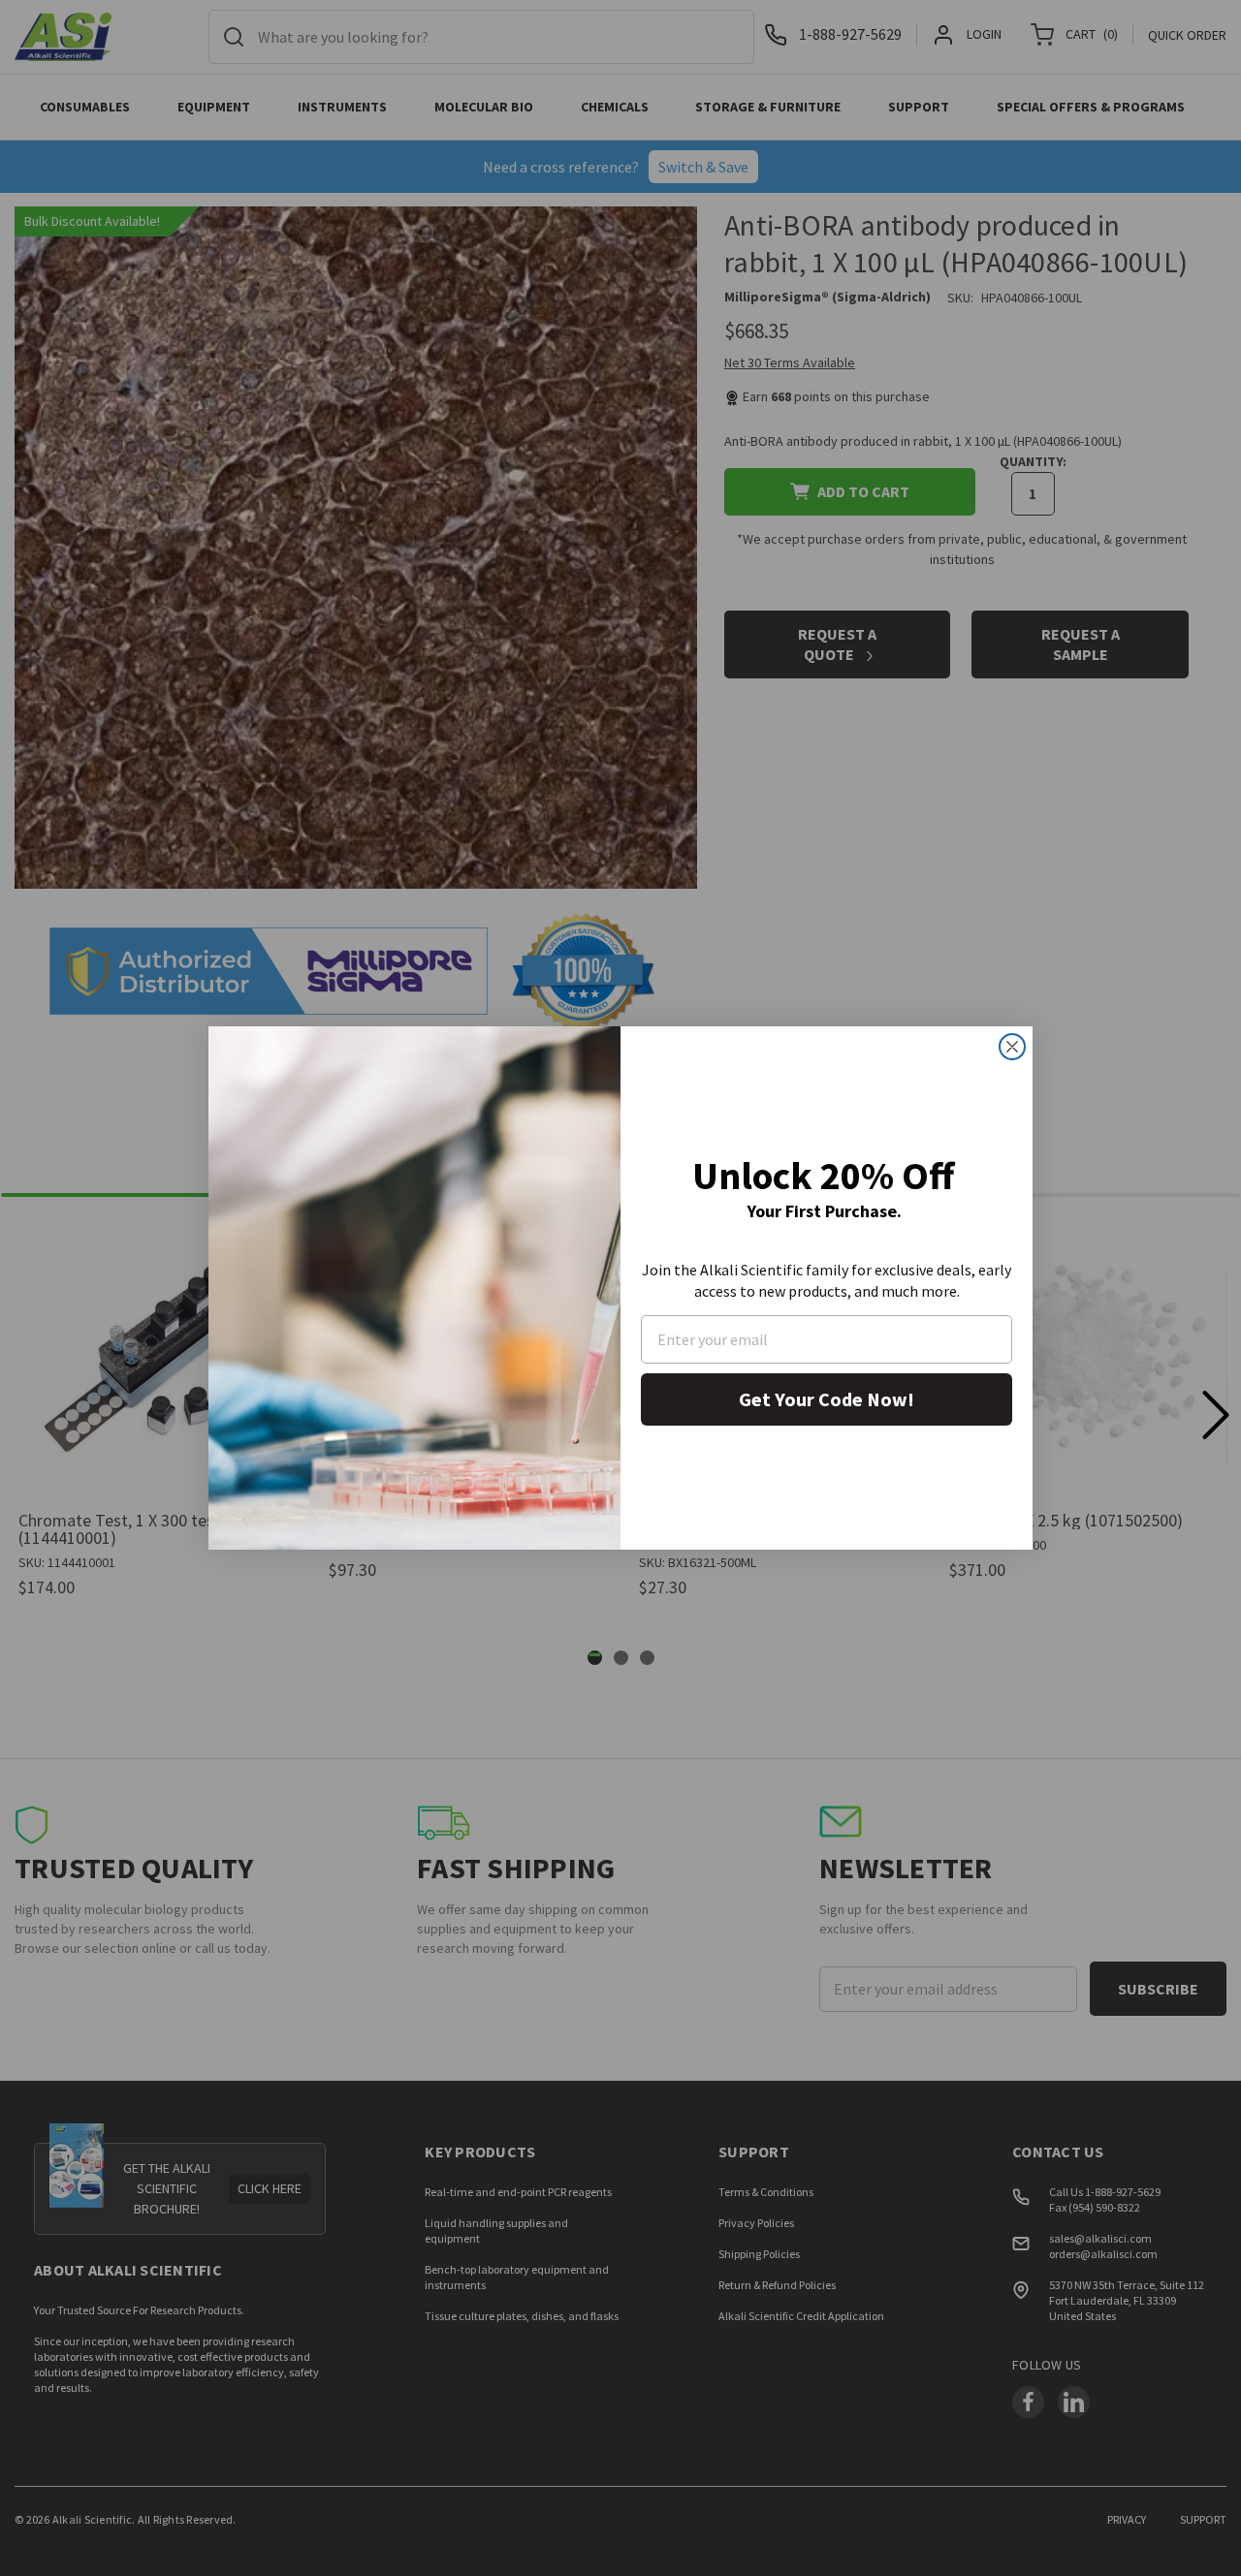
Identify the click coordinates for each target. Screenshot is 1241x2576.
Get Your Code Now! (827, 1399)
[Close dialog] (1012, 1047)
